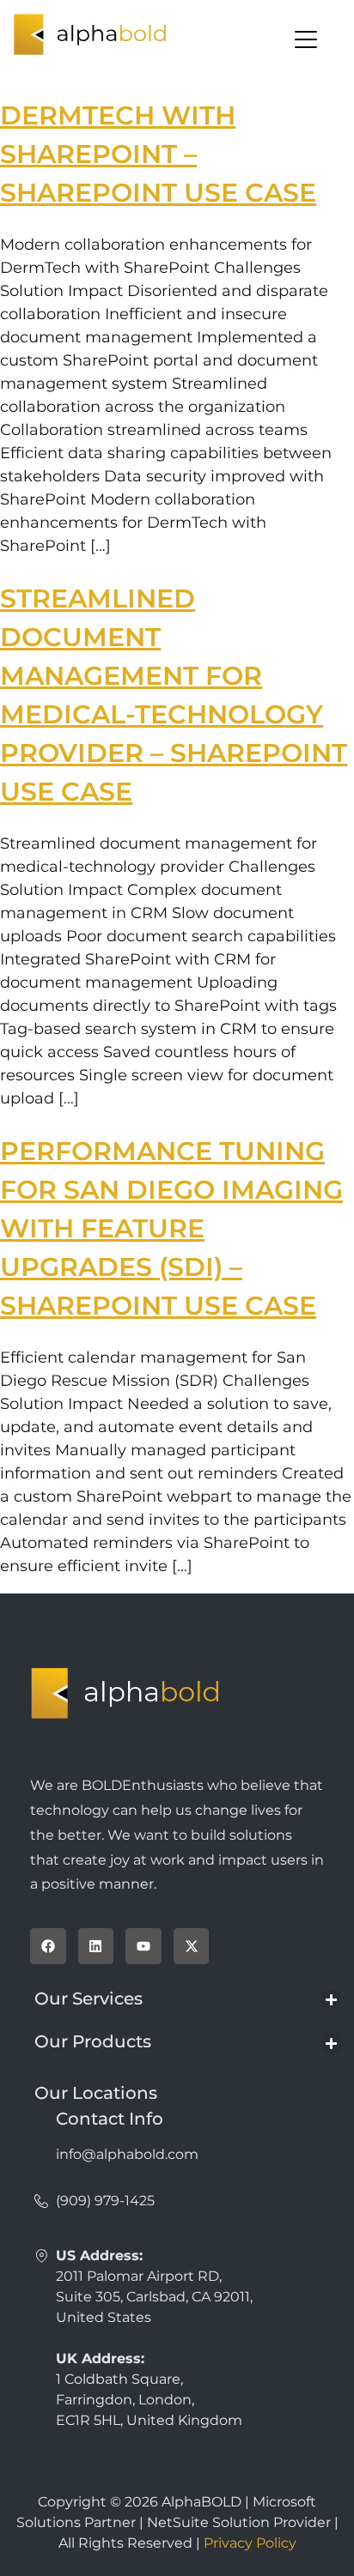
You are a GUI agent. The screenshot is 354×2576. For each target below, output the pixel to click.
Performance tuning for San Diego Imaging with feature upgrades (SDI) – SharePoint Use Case (171, 1228)
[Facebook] (48, 1946)
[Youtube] (143, 1946)
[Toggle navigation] (177, 39)
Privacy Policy (250, 2543)
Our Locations (96, 2093)
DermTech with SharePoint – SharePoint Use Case (158, 154)
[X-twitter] (192, 1946)
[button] (332, 2000)
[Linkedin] (96, 1946)
